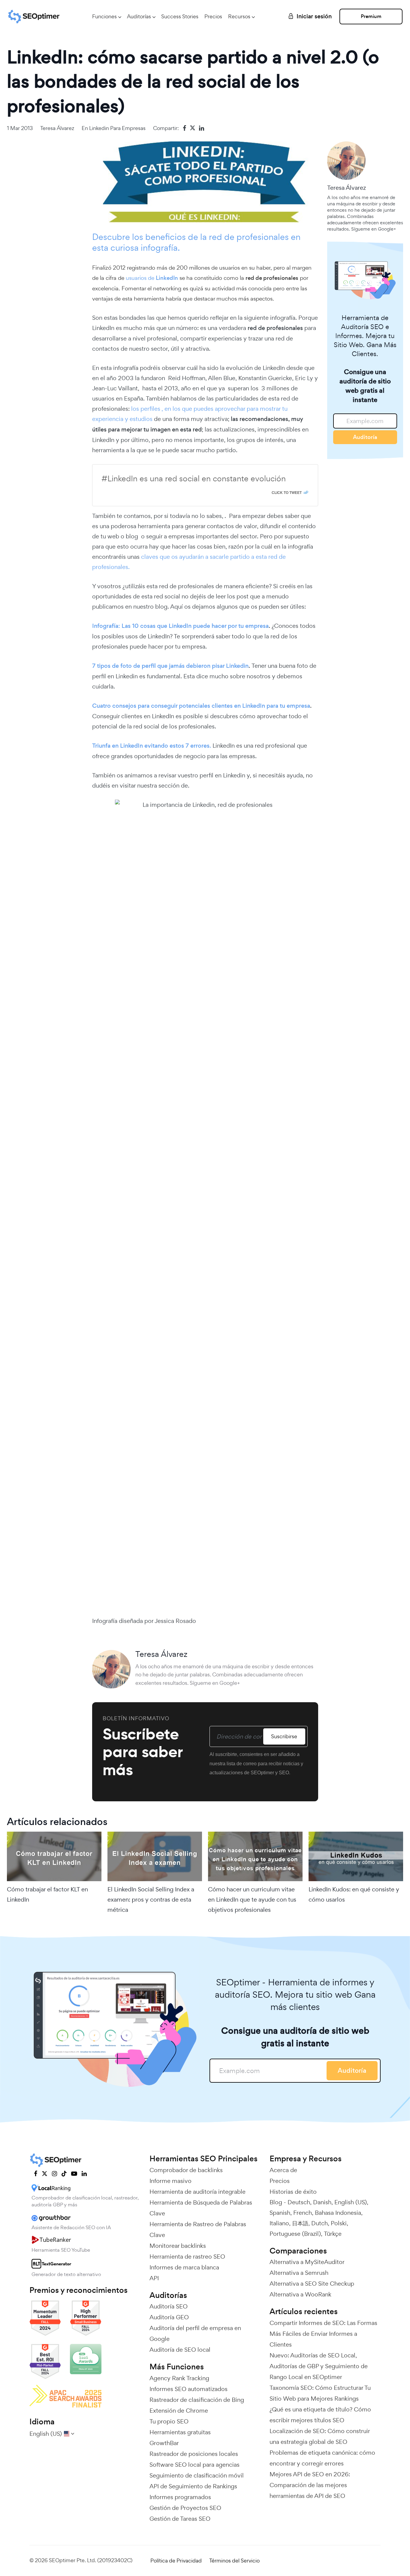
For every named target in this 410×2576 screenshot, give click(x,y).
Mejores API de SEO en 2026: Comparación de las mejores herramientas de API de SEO (310, 2485)
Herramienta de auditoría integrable (197, 2192)
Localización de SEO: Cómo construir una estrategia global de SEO (320, 2436)
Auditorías (139, 16)
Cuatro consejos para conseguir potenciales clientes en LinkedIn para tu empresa (201, 706)
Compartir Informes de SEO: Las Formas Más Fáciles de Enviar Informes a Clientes (323, 2334)
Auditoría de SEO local (180, 2350)
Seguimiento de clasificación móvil (197, 2475)
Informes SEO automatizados (188, 2389)
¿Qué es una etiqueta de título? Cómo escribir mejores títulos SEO (320, 2415)
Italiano (279, 2223)
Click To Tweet (287, 492)
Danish (322, 2202)
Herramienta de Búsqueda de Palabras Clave (201, 2208)
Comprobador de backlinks (186, 2170)
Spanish (280, 2213)
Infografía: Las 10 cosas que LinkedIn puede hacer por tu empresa (180, 626)
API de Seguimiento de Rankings (193, 2486)
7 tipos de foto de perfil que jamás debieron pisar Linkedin (170, 666)
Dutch (320, 2223)
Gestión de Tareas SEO (180, 2519)
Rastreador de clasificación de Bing (197, 2400)
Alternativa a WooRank (300, 2294)
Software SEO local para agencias (194, 2465)
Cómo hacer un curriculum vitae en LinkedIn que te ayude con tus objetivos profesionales (252, 1899)
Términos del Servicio (234, 2561)
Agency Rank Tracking (179, 2378)
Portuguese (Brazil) (295, 2234)
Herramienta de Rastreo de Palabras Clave (198, 2229)
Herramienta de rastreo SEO (187, 2257)
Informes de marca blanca (184, 2267)
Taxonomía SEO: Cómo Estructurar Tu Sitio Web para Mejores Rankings (320, 2393)
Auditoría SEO (169, 2306)
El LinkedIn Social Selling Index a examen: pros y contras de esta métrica (151, 1899)
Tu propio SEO (169, 2421)
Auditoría (365, 437)
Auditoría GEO (169, 2317)
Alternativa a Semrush (299, 2273)
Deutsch (299, 2202)
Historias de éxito (293, 2192)
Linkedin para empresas (117, 128)
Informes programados (180, 2497)
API (154, 2278)
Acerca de (283, 2170)
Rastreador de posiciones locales (194, 2454)
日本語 (300, 2223)
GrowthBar (164, 2443)
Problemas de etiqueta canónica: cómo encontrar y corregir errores (322, 2458)
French (303, 2213)
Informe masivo (170, 2181)
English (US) (351, 2202)
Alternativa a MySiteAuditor (307, 2262)
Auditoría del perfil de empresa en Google (195, 2333)
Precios (213, 16)
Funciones (104, 16)
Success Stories (180, 16)
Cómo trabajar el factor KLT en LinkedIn (47, 1894)
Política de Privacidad (176, 2561)
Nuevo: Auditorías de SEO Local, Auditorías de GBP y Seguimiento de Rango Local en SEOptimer (319, 2366)
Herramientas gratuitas (180, 2432)
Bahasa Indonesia (338, 2213)
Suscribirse (284, 1736)
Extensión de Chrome (179, 2411)
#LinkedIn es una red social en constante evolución (194, 478)
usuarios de (152, 278)
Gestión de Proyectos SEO (185, 2508)
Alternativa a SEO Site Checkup (312, 2284)
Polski (339, 2223)
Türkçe (333, 2234)
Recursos (239, 16)
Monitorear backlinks (178, 2246)
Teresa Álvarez (57, 128)
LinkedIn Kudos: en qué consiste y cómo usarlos (354, 1894)
